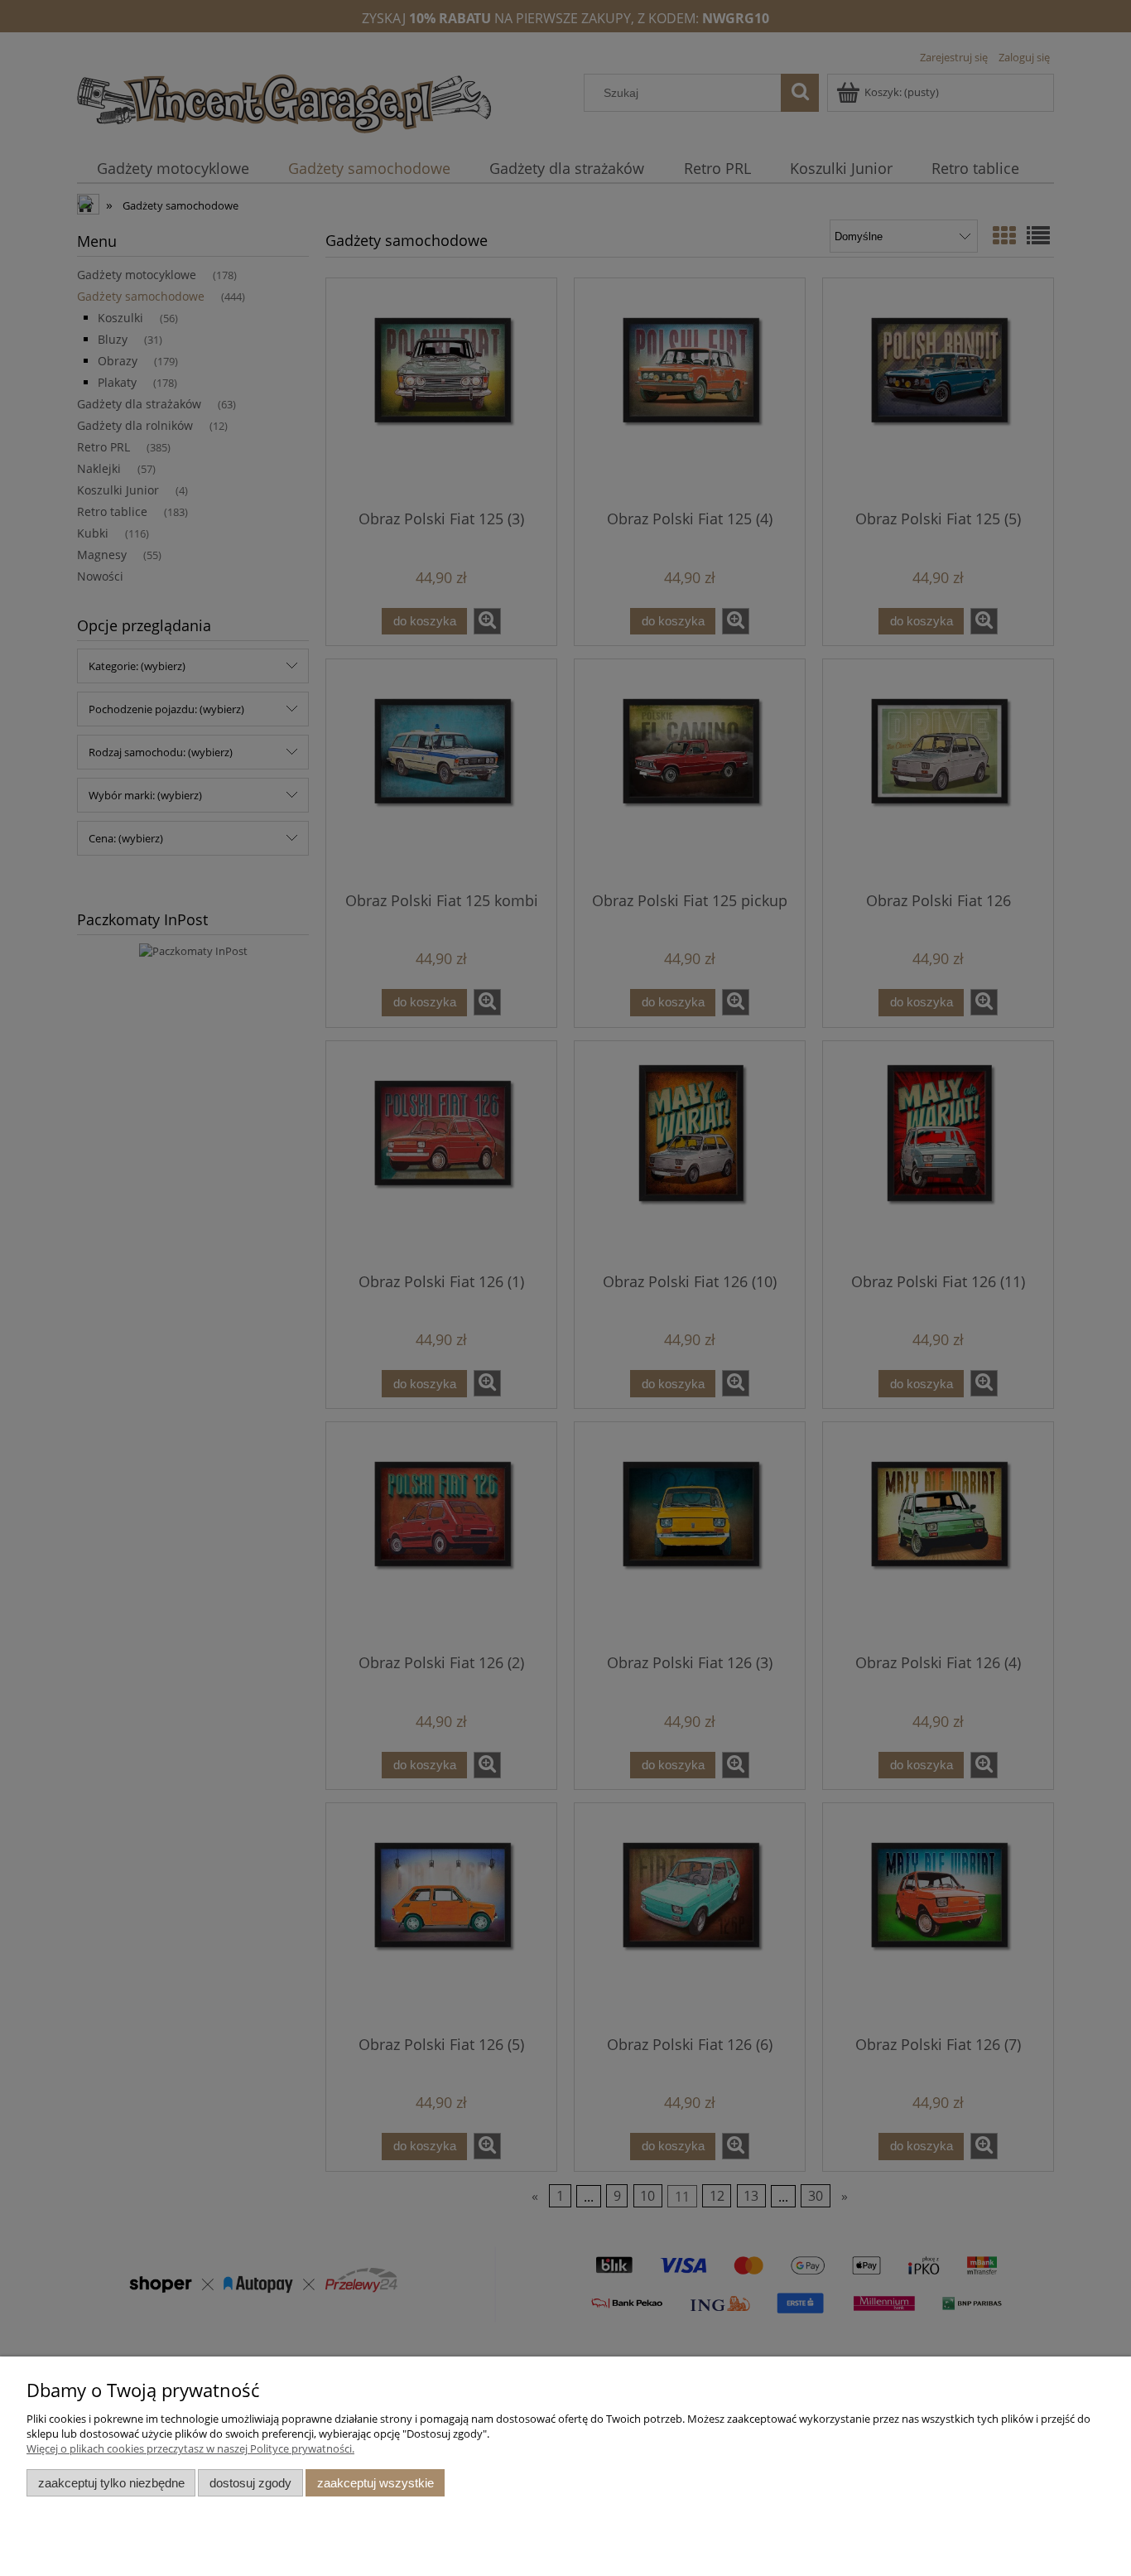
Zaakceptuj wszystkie (375, 2483)
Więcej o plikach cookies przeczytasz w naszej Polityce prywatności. (190, 2448)
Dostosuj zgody (250, 2483)
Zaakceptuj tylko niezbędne (111, 2483)
